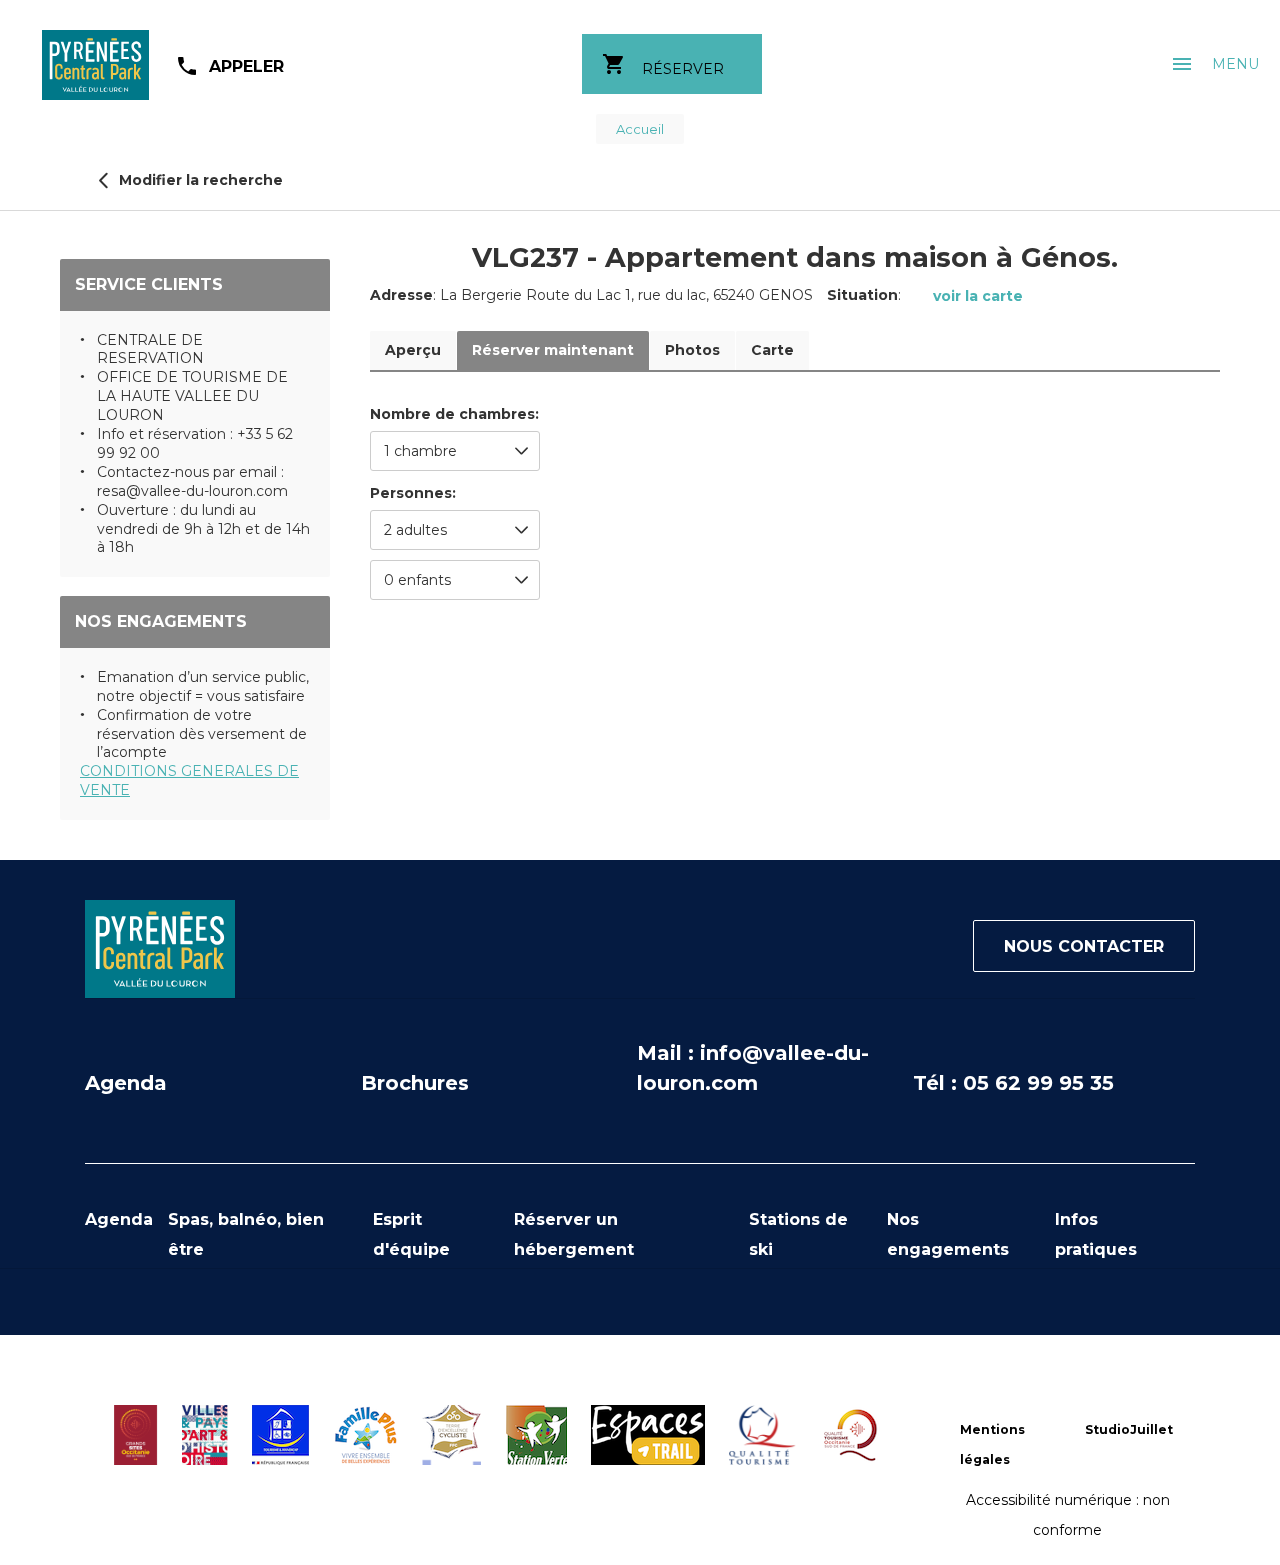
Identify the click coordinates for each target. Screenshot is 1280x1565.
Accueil (640, 129)
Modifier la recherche (199, 180)
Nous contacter (1084, 946)
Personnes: (413, 493)
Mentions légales (992, 1444)
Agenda (126, 1083)
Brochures (415, 1083)
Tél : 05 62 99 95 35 (1013, 1083)
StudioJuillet (1129, 1429)
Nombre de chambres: (454, 415)
